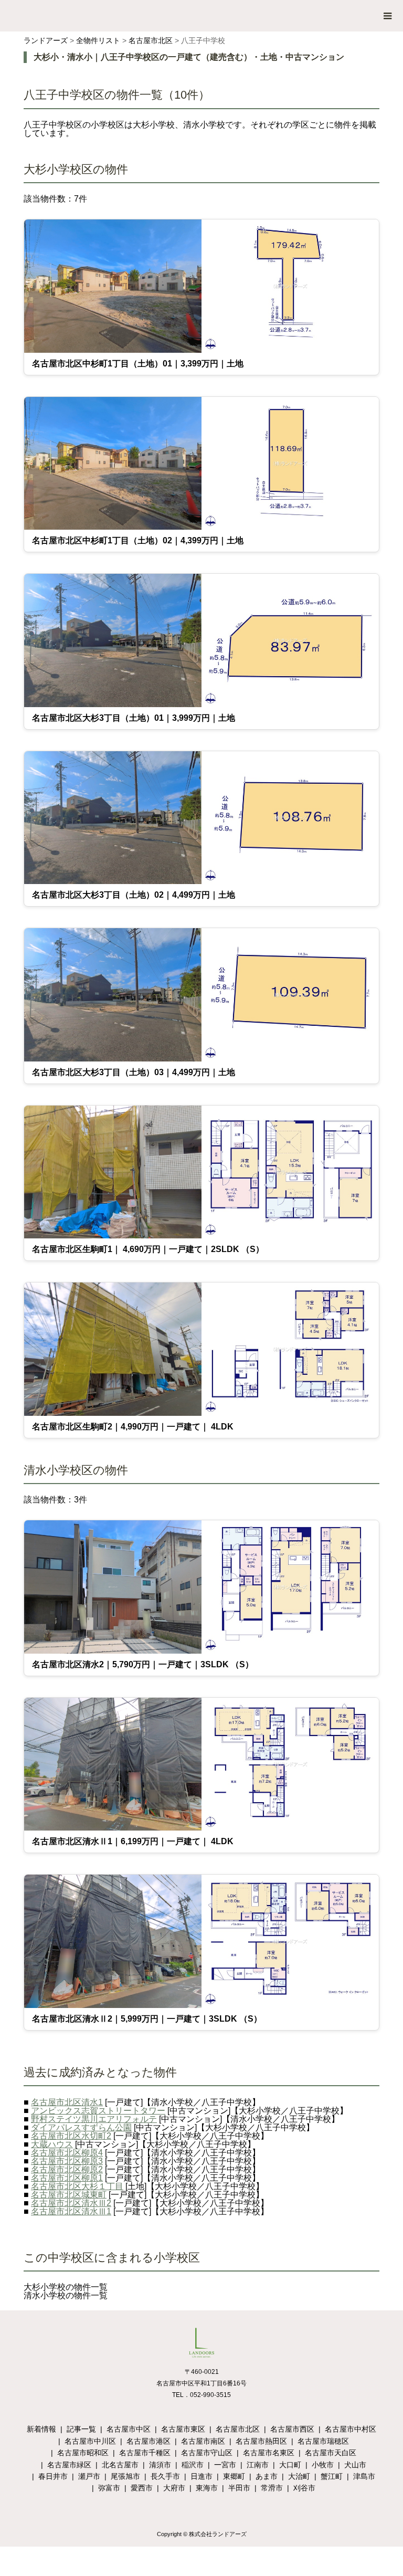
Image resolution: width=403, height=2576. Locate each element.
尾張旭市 (125, 2476)
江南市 (258, 2465)
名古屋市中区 (129, 2429)
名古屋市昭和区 (83, 2453)
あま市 (267, 2476)
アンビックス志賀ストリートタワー (98, 2111)
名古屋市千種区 (145, 2453)
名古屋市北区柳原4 (67, 2153)
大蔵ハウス (52, 2144)
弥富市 (109, 2488)
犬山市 (355, 2465)
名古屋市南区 (203, 2441)
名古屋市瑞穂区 (323, 2441)
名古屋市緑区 (69, 2465)
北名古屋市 (120, 2465)
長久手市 (165, 2476)
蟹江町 (332, 2476)
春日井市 (53, 2476)
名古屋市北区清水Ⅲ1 (71, 2211)
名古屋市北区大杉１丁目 (77, 2186)
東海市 (207, 2488)
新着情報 (41, 2429)
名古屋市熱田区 (261, 2441)
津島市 (364, 2476)
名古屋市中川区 (90, 2441)
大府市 (174, 2488)
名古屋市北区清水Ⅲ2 (71, 2203)
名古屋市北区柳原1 (67, 2178)
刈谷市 (304, 2488)
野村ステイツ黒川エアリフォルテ (94, 2119)
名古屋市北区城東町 (69, 2195)
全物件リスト (98, 40)
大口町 (290, 2465)
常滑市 (272, 2488)
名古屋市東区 (183, 2429)
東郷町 (234, 2476)
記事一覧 (81, 2429)
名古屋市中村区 (351, 2429)
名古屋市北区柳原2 (67, 2169)
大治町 (299, 2476)
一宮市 (225, 2465)
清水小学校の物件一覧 (66, 2295)
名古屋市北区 (151, 40)
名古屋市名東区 (269, 2453)
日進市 (201, 2476)
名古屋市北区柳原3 (67, 2161)
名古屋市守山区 (207, 2453)
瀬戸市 (89, 2476)
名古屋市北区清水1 (67, 2102)
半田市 (239, 2488)
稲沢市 (193, 2465)
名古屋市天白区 (331, 2453)
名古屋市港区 (149, 2441)
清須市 (160, 2465)
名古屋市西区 (292, 2429)
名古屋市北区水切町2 (71, 2136)
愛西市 (142, 2488)
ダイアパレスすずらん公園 (81, 2127)
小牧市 (323, 2465)
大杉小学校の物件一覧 (66, 2287)
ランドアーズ (46, 40)
